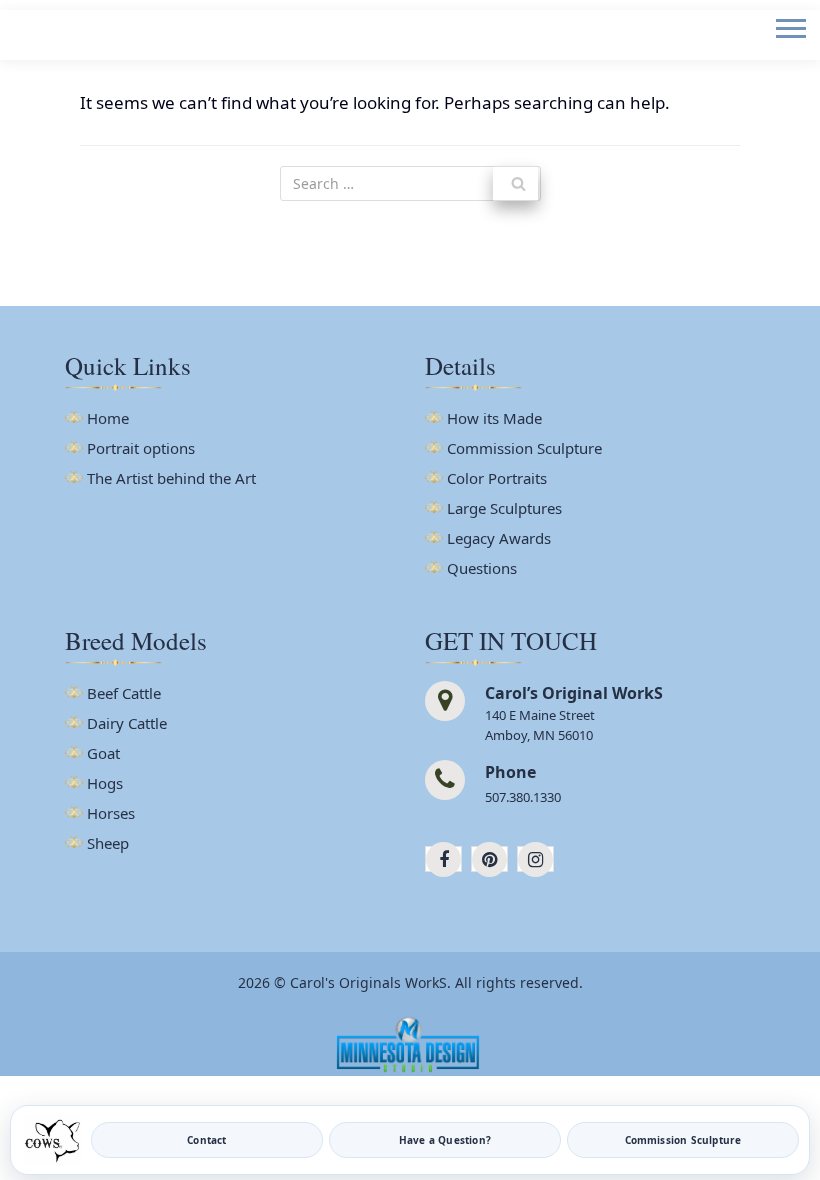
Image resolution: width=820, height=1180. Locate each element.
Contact (206, 1140)
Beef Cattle (124, 694)
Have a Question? (445, 1140)
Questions (482, 569)
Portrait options (141, 449)
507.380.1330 (523, 797)
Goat (103, 754)
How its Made (494, 419)
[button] (789, 44)
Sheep (108, 844)
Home (108, 419)
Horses (111, 814)
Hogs (105, 784)
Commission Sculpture (524, 449)
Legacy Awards (499, 539)
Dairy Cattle (127, 724)
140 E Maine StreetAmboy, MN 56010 (540, 725)
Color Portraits (497, 479)
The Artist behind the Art (171, 479)
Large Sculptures (504, 509)
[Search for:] (410, 183)
